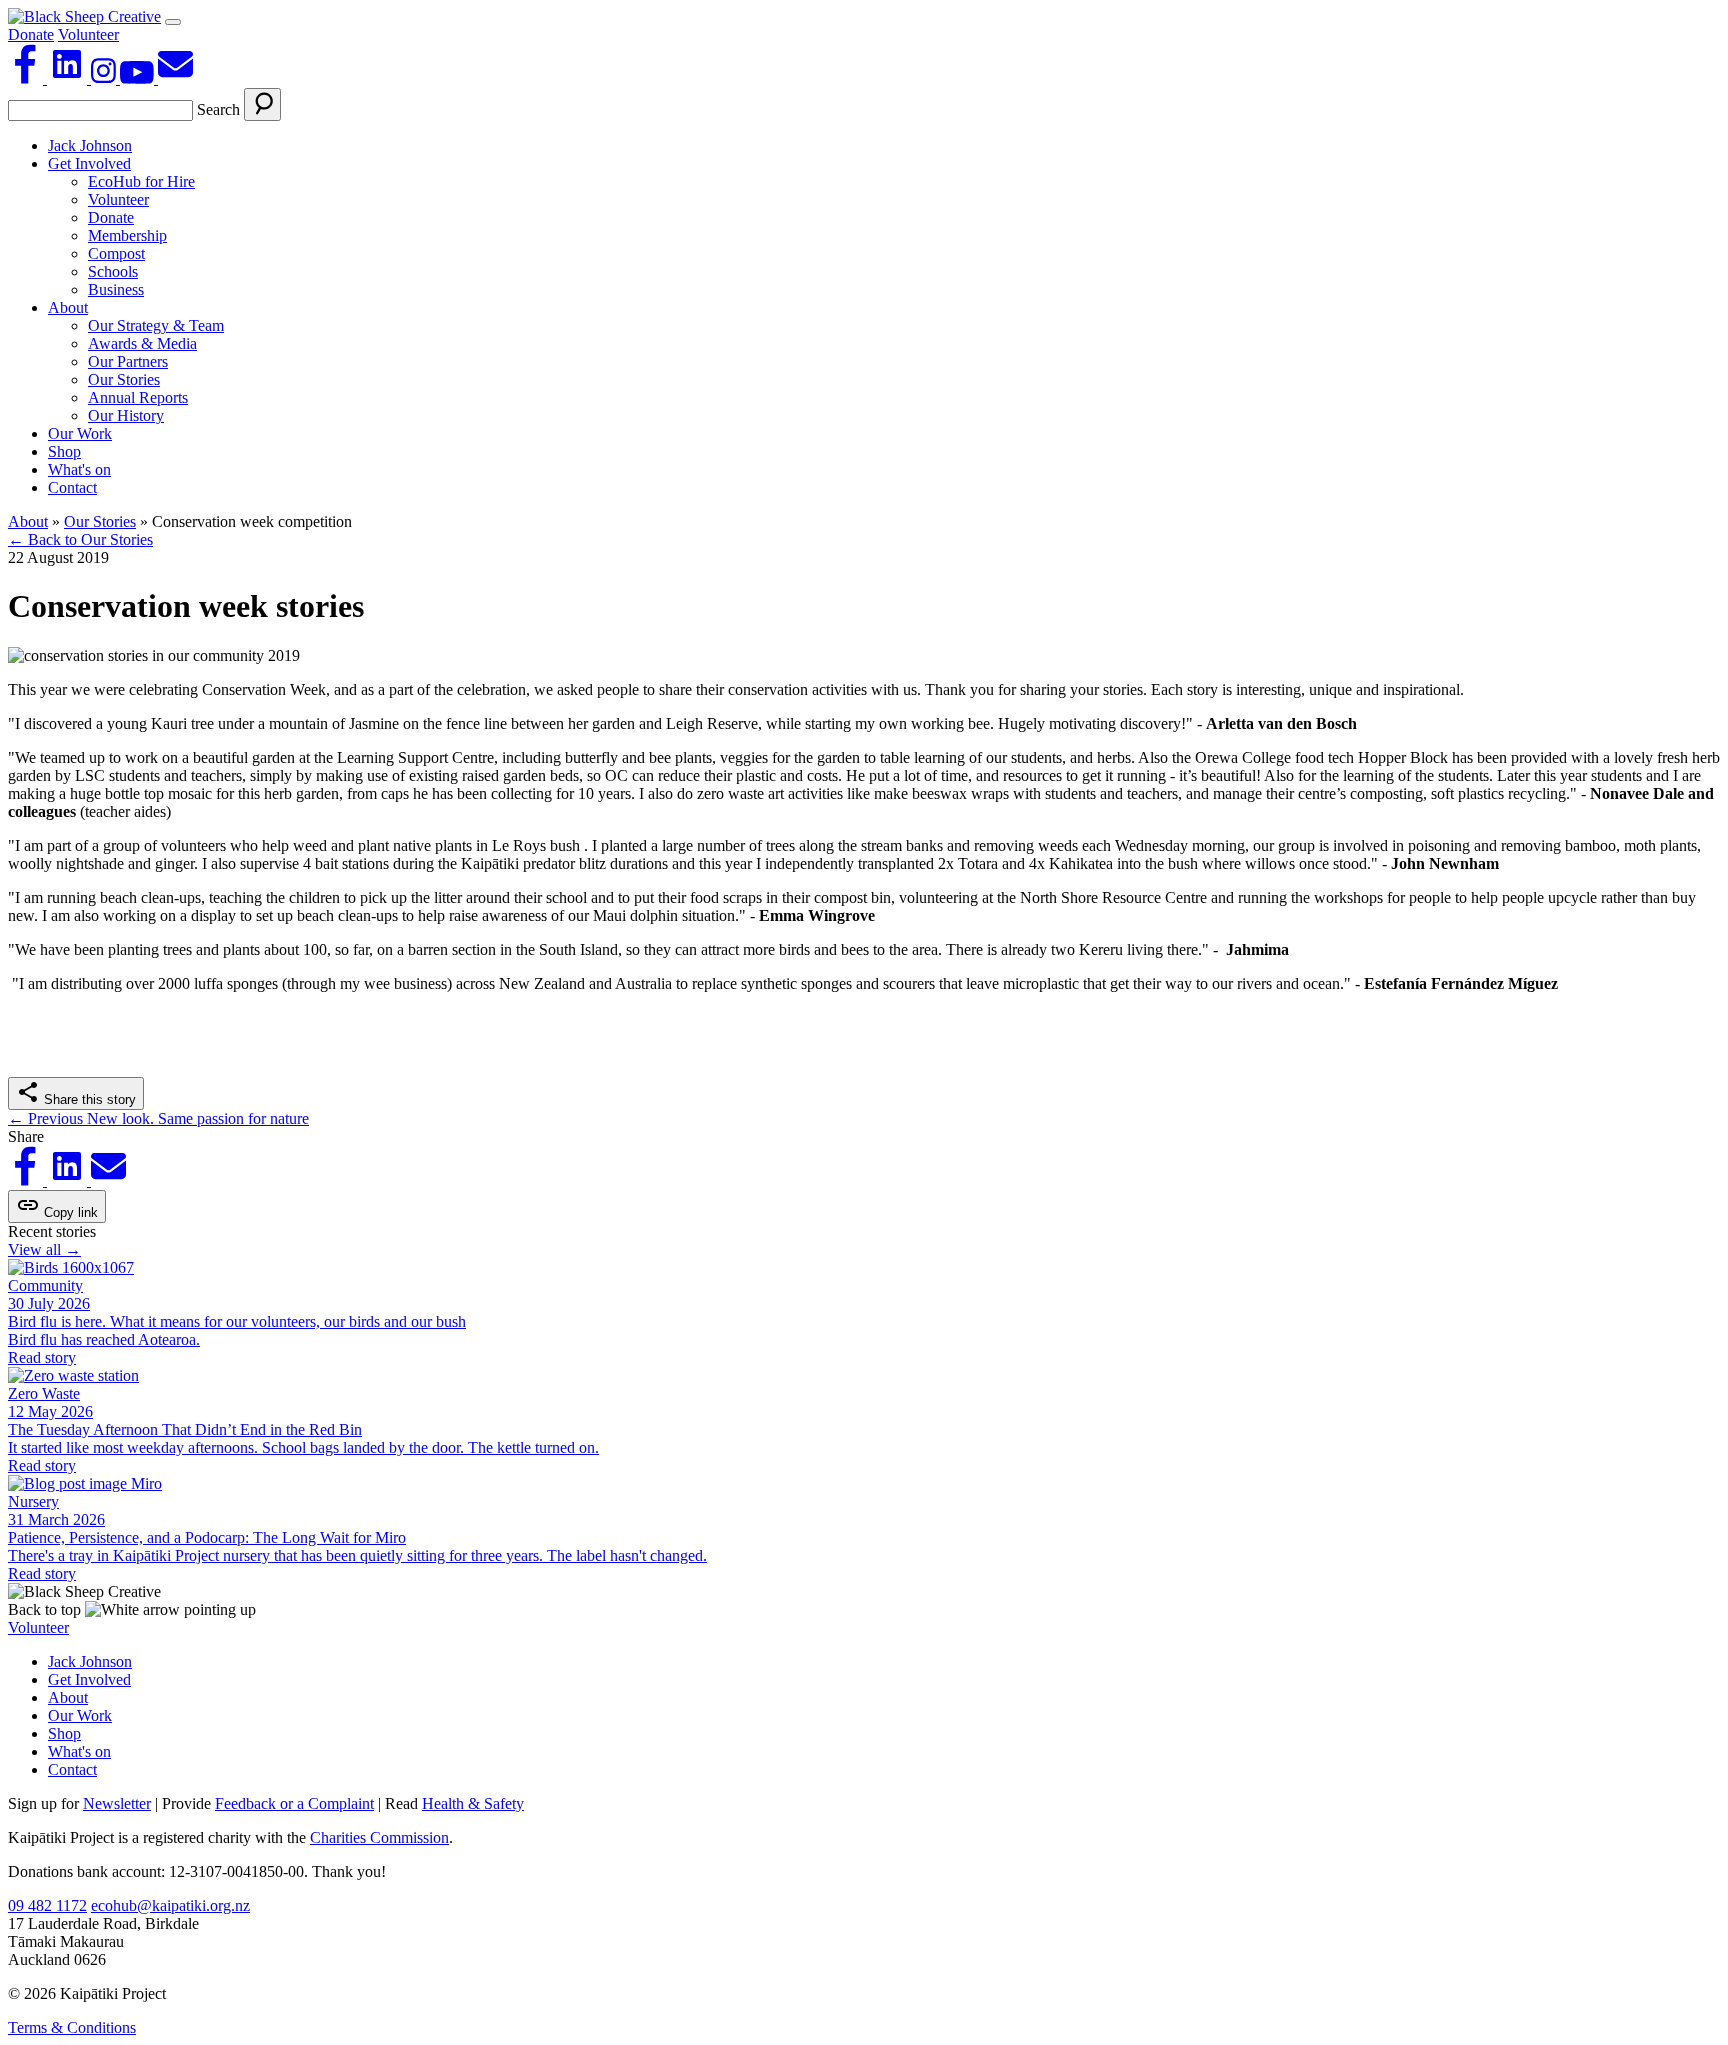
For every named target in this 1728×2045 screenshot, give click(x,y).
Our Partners (128, 361)
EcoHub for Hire (141, 181)
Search (218, 109)
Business (116, 289)
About (68, 307)
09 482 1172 (47, 1905)
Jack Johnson (90, 145)
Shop (64, 451)
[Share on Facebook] (27, 1180)
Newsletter (117, 1803)
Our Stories (124, 379)
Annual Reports (138, 397)
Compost (116, 253)
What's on (79, 469)
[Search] (262, 104)
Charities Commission (379, 1837)
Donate (31, 34)
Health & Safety (473, 1803)
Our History (126, 415)
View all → (44, 1249)
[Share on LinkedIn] (69, 1180)
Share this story (88, 1099)
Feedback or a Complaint (294, 1803)
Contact (72, 487)
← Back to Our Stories (80, 539)
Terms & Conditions (72, 2027)
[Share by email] (108, 1180)
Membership (127, 235)
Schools (113, 271)
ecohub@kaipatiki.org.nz (170, 1905)
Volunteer (88, 34)
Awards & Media (142, 343)
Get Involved (89, 163)
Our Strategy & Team (156, 325)
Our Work (80, 433)
